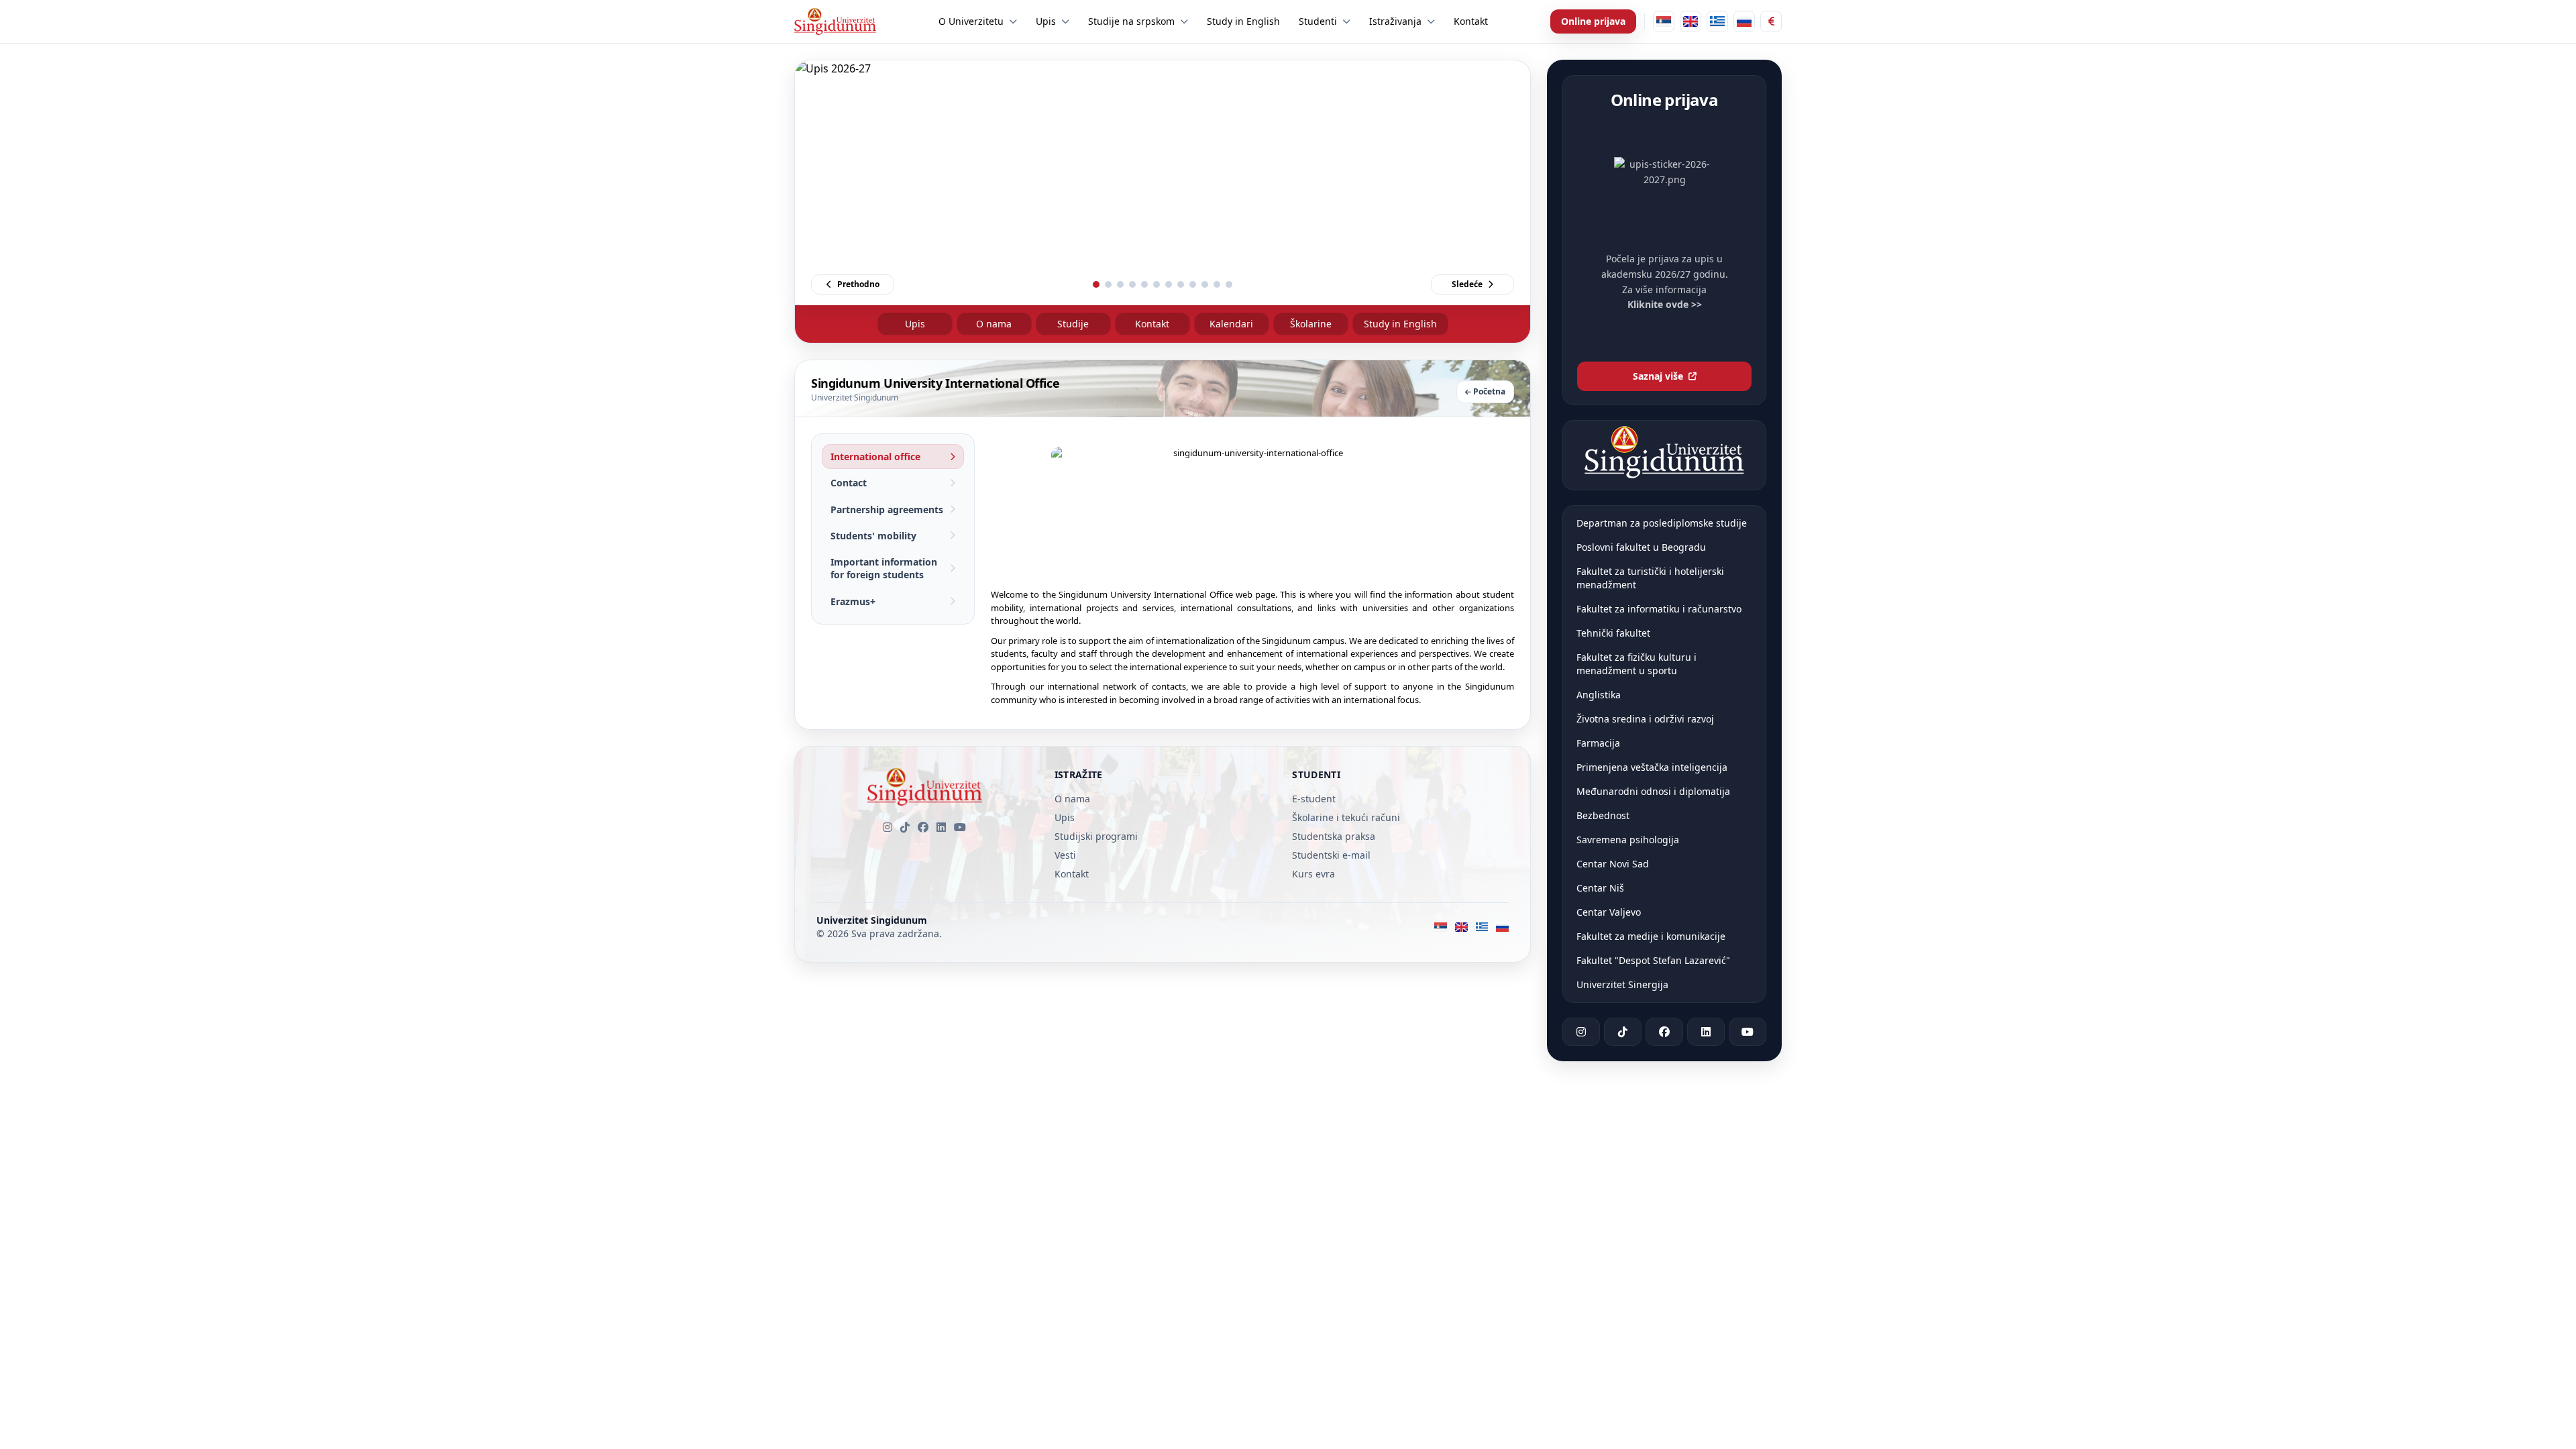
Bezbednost (1603, 815)
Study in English (1400, 324)
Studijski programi (1096, 836)
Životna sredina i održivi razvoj (1645, 719)
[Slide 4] (1132, 284)
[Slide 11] (1217, 284)
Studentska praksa (1334, 836)
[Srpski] (1664, 21)
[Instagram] (888, 827)
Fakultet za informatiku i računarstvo (1659, 609)
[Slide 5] (1144, 284)
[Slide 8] (1181, 284)
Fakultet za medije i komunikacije (1651, 936)
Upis (915, 324)
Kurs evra (1313, 874)
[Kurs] (1771, 21)
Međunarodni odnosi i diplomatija (1653, 791)
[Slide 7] (1169, 284)
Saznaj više (1658, 376)
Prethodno (858, 284)
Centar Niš (1600, 888)
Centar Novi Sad (1613, 864)
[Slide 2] (1108, 284)
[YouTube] (960, 827)
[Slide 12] (1229, 284)
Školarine (1311, 324)
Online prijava (1593, 21)
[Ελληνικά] (1717, 21)
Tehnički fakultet (1613, 633)
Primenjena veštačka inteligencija (1652, 767)
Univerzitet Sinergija (1622, 984)
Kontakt (1152, 324)
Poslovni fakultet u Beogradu (1641, 547)
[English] (1690, 21)
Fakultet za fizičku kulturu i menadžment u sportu (1636, 664)
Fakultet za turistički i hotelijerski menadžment (1650, 578)
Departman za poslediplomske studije (1662, 523)
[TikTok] (905, 827)
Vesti (1065, 855)
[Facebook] (923, 827)
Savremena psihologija (1628, 840)
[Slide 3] (1120, 284)
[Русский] (1744, 21)
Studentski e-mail (1331, 855)
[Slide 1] (1096, 284)
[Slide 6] (1157, 284)
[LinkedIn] (941, 827)
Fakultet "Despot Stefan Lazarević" (1653, 960)
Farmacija (1598, 743)
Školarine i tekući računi (1346, 817)
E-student (1314, 799)
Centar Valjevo (1609, 912)
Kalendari (1231, 324)
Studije (1073, 324)
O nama (994, 324)
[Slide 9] (1193, 284)
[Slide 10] (1205, 284)
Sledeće (1467, 284)
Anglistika (1599, 695)
